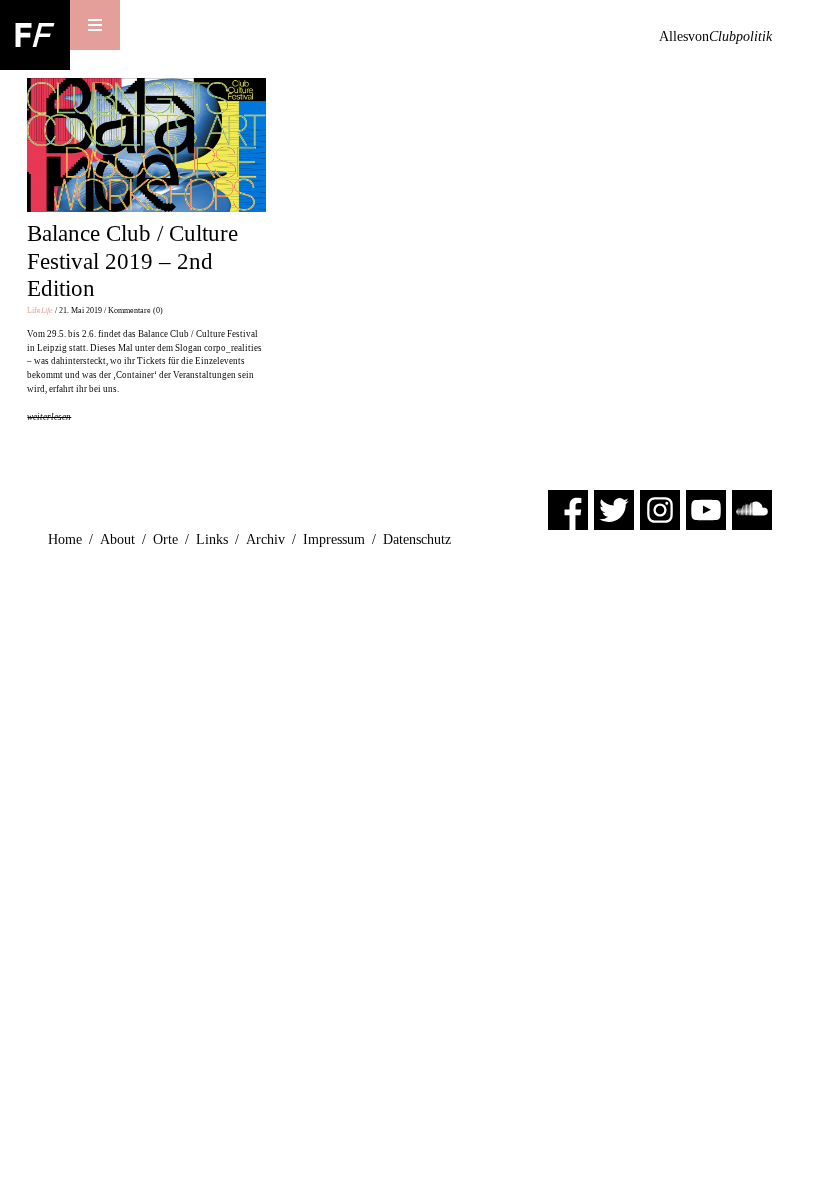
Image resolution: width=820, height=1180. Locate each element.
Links (212, 539)
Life (40, 310)
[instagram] (660, 508)
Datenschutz (417, 539)
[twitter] (614, 508)
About (117, 539)
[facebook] (568, 508)
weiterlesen (49, 417)
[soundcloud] (752, 508)
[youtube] (706, 508)
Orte (165, 539)
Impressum (334, 539)
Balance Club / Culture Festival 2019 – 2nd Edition (132, 261)
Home (65, 539)
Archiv (265, 539)
